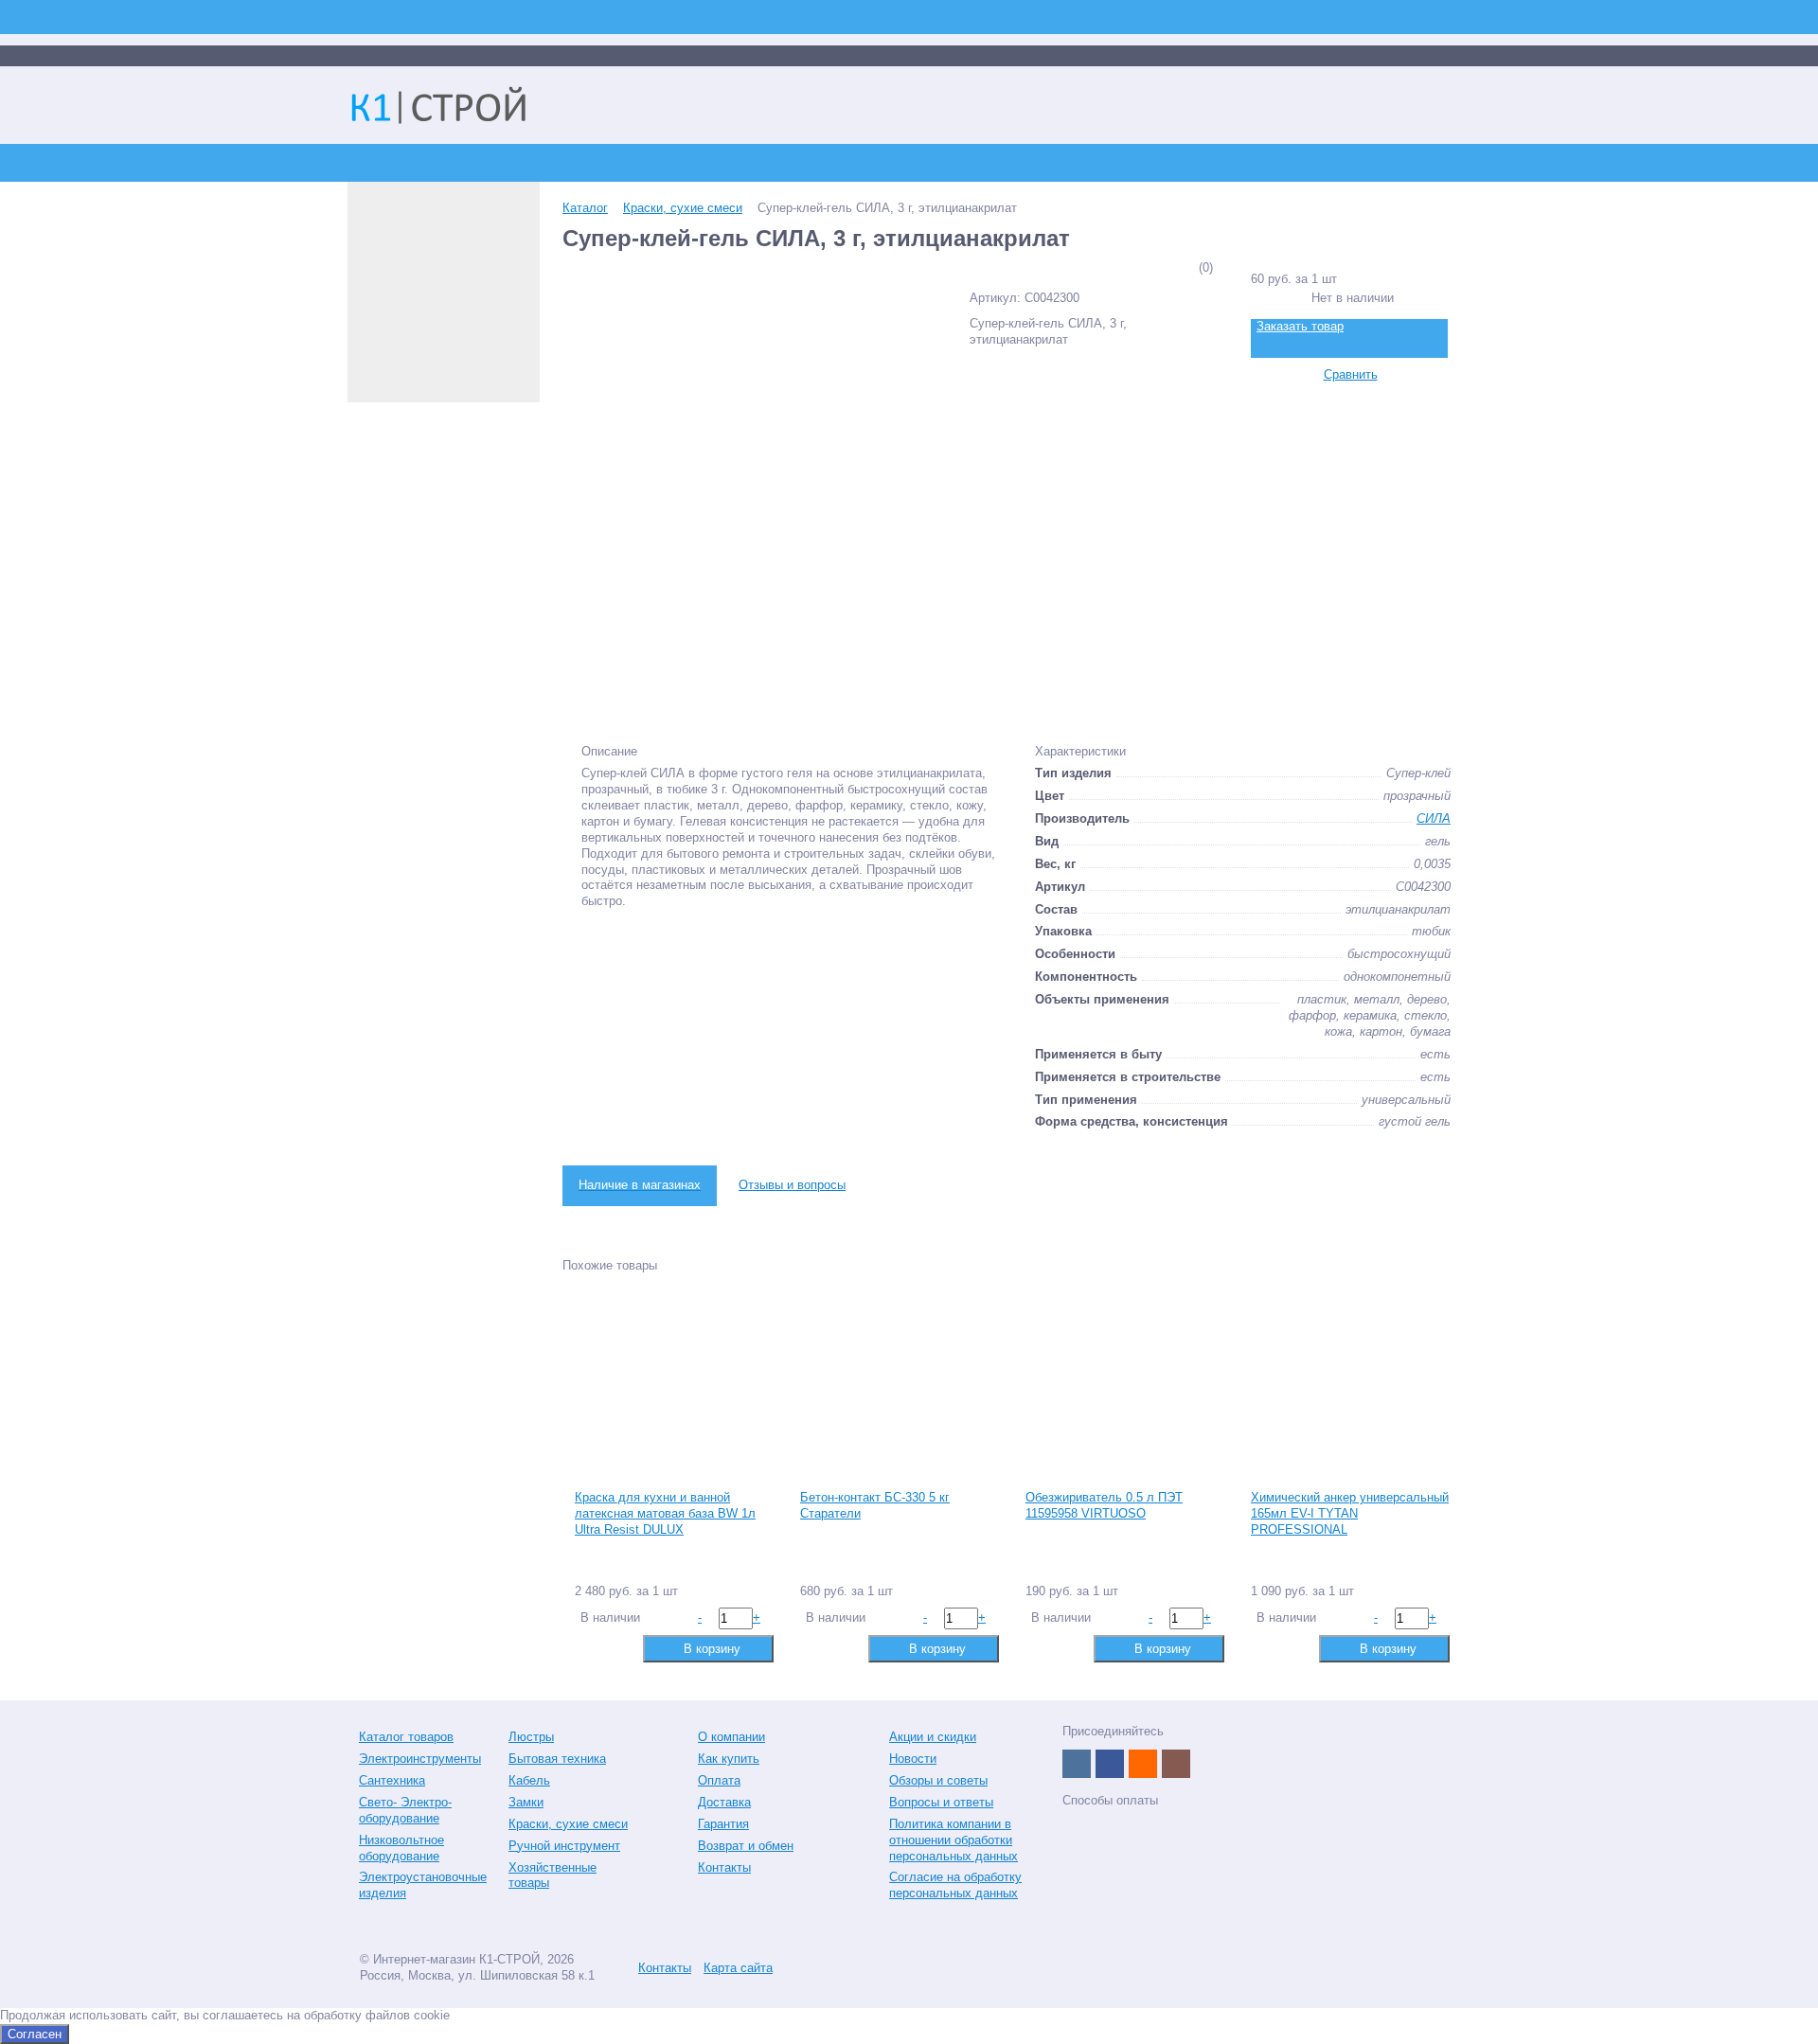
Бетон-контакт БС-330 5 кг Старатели (875, 1505)
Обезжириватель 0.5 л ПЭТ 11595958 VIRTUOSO (1104, 1505)
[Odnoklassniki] (1143, 1764)
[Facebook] (1110, 1764)
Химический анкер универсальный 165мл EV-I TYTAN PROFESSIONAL (1350, 1513)
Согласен (35, 2034)
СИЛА (1434, 818)
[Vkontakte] (1077, 1764)
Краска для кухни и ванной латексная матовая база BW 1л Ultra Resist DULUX (665, 1513)
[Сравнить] (588, 1648)
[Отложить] (618, 1648)
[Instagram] (1176, 1764)
